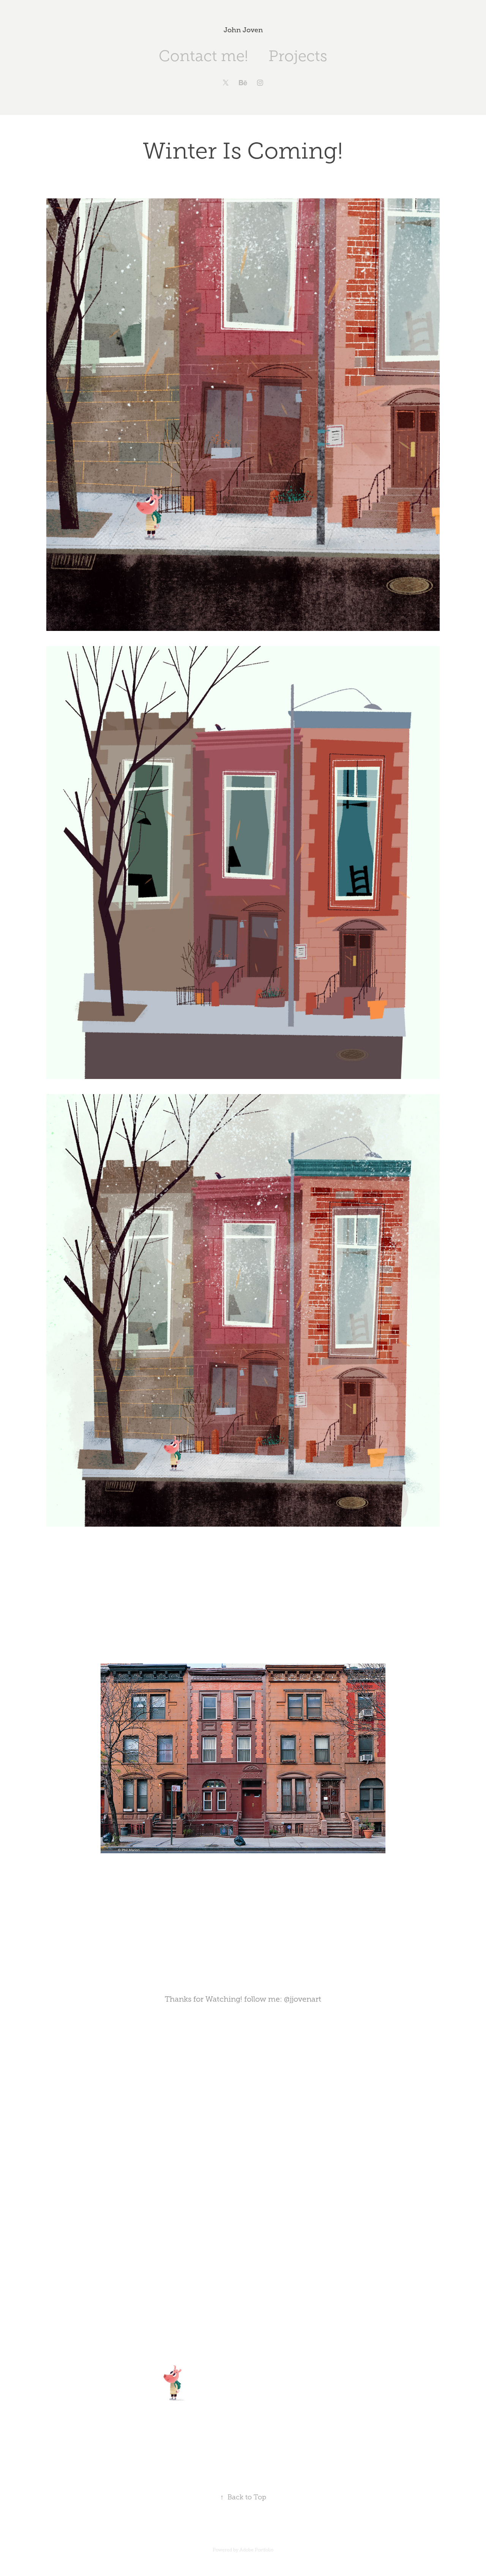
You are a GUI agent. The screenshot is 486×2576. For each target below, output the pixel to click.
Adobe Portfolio (256, 2550)
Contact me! (203, 56)
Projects (298, 56)
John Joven (243, 30)
